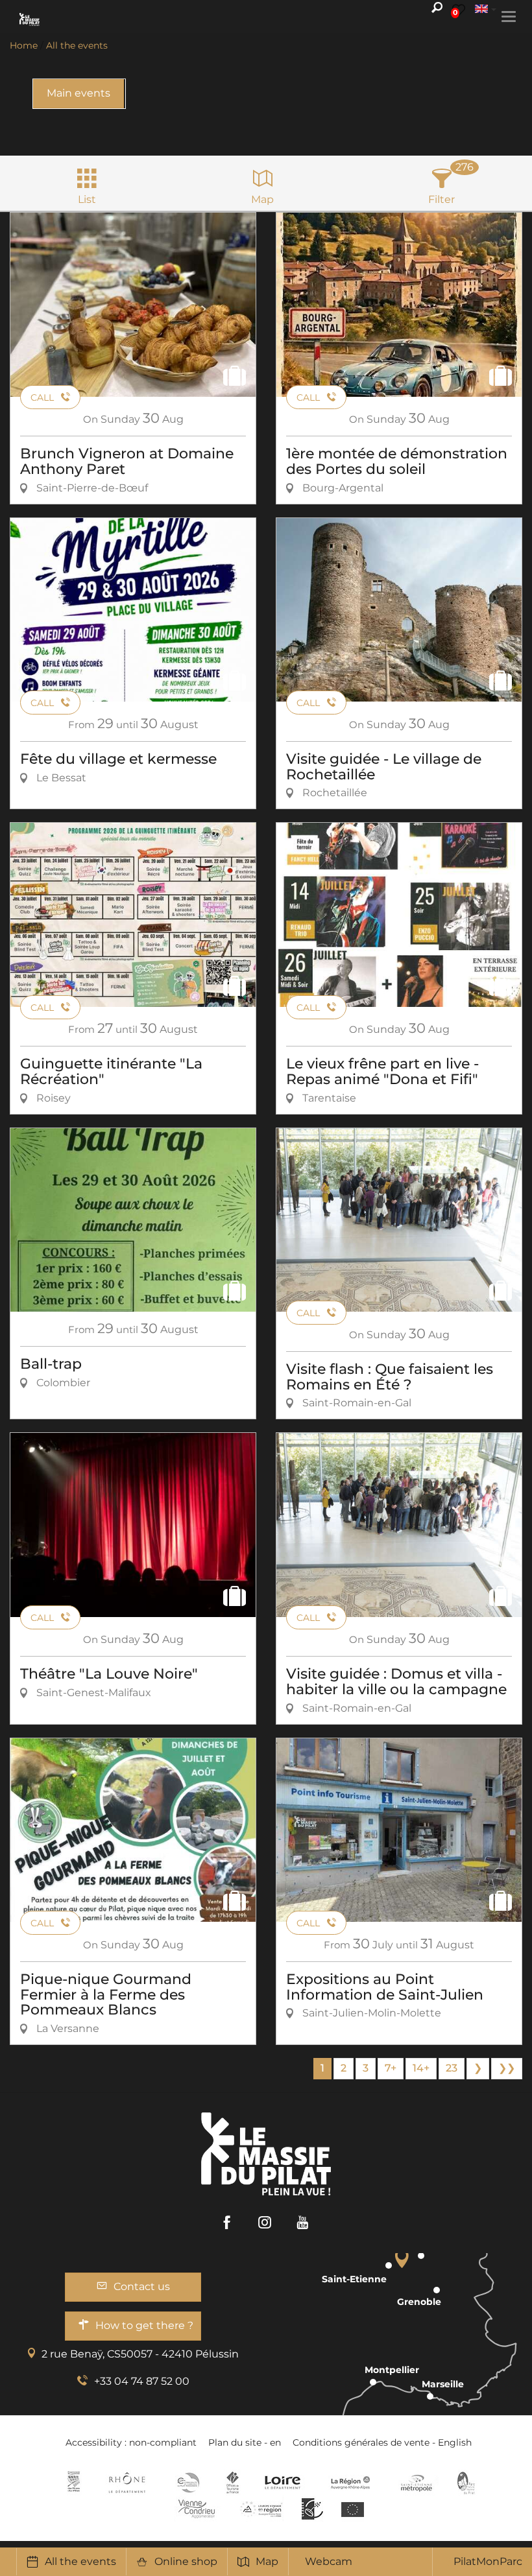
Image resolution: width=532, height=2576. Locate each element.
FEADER (261, 2509)
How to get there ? (144, 2325)
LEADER (312, 2509)
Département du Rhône (127, 2483)
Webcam (329, 2561)
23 (452, 2068)
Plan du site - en (245, 2442)
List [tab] (87, 199)
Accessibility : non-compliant (131, 2442)
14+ (421, 2068)
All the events (80, 2561)
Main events (79, 93)
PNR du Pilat (467, 2483)
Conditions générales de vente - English (382, 2442)
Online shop (186, 2561)
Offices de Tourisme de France (233, 2483)
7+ (391, 2068)
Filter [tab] (441, 199)
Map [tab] (262, 199)
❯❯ (507, 2068)
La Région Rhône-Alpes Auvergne (350, 2483)
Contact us (142, 2286)
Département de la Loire (283, 2483)
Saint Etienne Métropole (417, 2483)
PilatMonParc (488, 2561)
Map (267, 2561)
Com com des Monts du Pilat (74, 2483)
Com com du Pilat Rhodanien (187, 2483)
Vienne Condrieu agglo (198, 2509)
